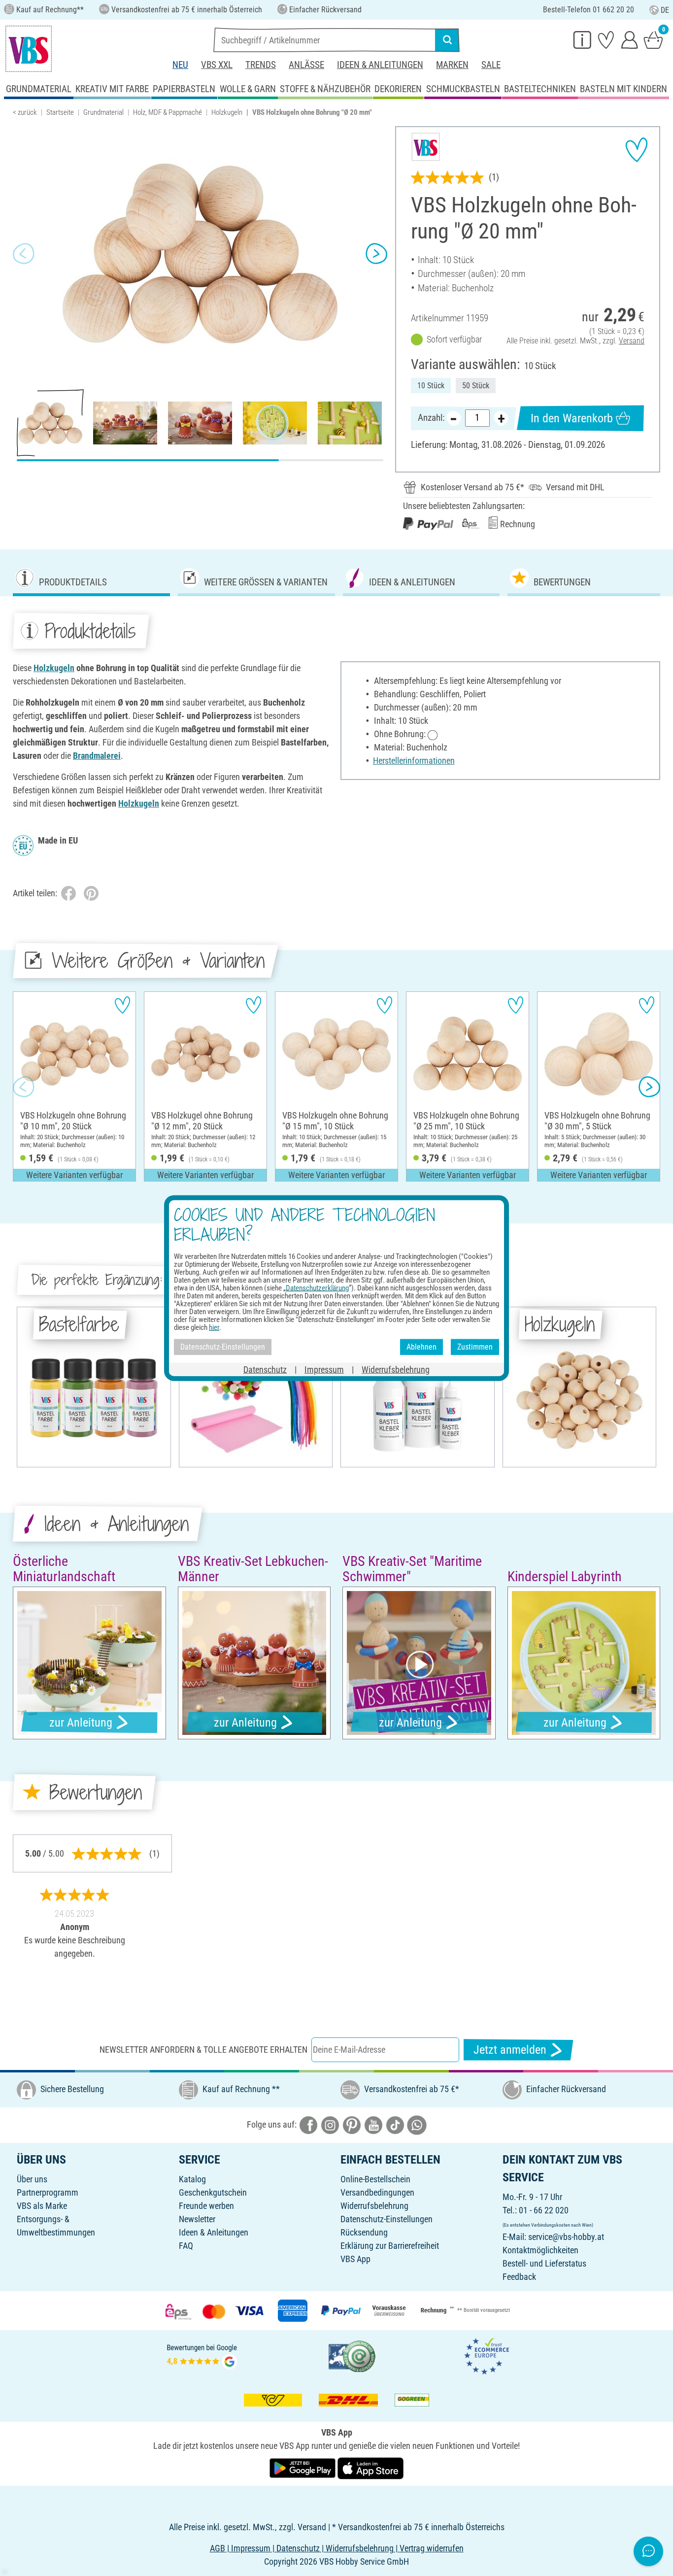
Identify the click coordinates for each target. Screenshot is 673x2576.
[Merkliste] (606, 39)
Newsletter (197, 2219)
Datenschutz (265, 1369)
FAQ (186, 2246)
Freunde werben (206, 2206)
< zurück (25, 112)
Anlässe (306, 65)
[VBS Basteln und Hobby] (29, 49)
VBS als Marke (42, 2206)
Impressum (324, 1369)
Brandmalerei (97, 756)
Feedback (519, 2277)
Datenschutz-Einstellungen (387, 2219)
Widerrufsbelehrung (374, 2206)
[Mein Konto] (630, 39)
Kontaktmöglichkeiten (540, 2250)
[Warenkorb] (653, 39)
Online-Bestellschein (375, 2179)
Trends (261, 65)
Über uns (32, 2179)
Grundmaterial (103, 112)
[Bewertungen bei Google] (202, 2356)
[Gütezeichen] (352, 2356)
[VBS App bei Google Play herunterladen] (303, 2467)
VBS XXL (217, 65)
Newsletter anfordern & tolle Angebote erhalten (203, 2050)
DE (665, 10)
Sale (491, 65)
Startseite (60, 112)
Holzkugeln (227, 112)
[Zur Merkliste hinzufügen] (637, 150)
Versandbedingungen (377, 2192)
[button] (24, 254)
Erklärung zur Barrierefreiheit (390, 2246)
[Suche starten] (447, 40)
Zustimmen (475, 1347)
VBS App (355, 2259)
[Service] (582, 39)
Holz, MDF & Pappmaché (168, 112)
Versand (632, 341)
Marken (452, 65)
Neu (180, 65)
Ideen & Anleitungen (380, 65)
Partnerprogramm (48, 2192)
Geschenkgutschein (213, 2192)
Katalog (192, 2179)
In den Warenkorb (572, 418)
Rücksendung (364, 2232)
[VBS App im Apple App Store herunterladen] (370, 2467)
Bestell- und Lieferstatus (544, 2263)
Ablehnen (421, 1347)
